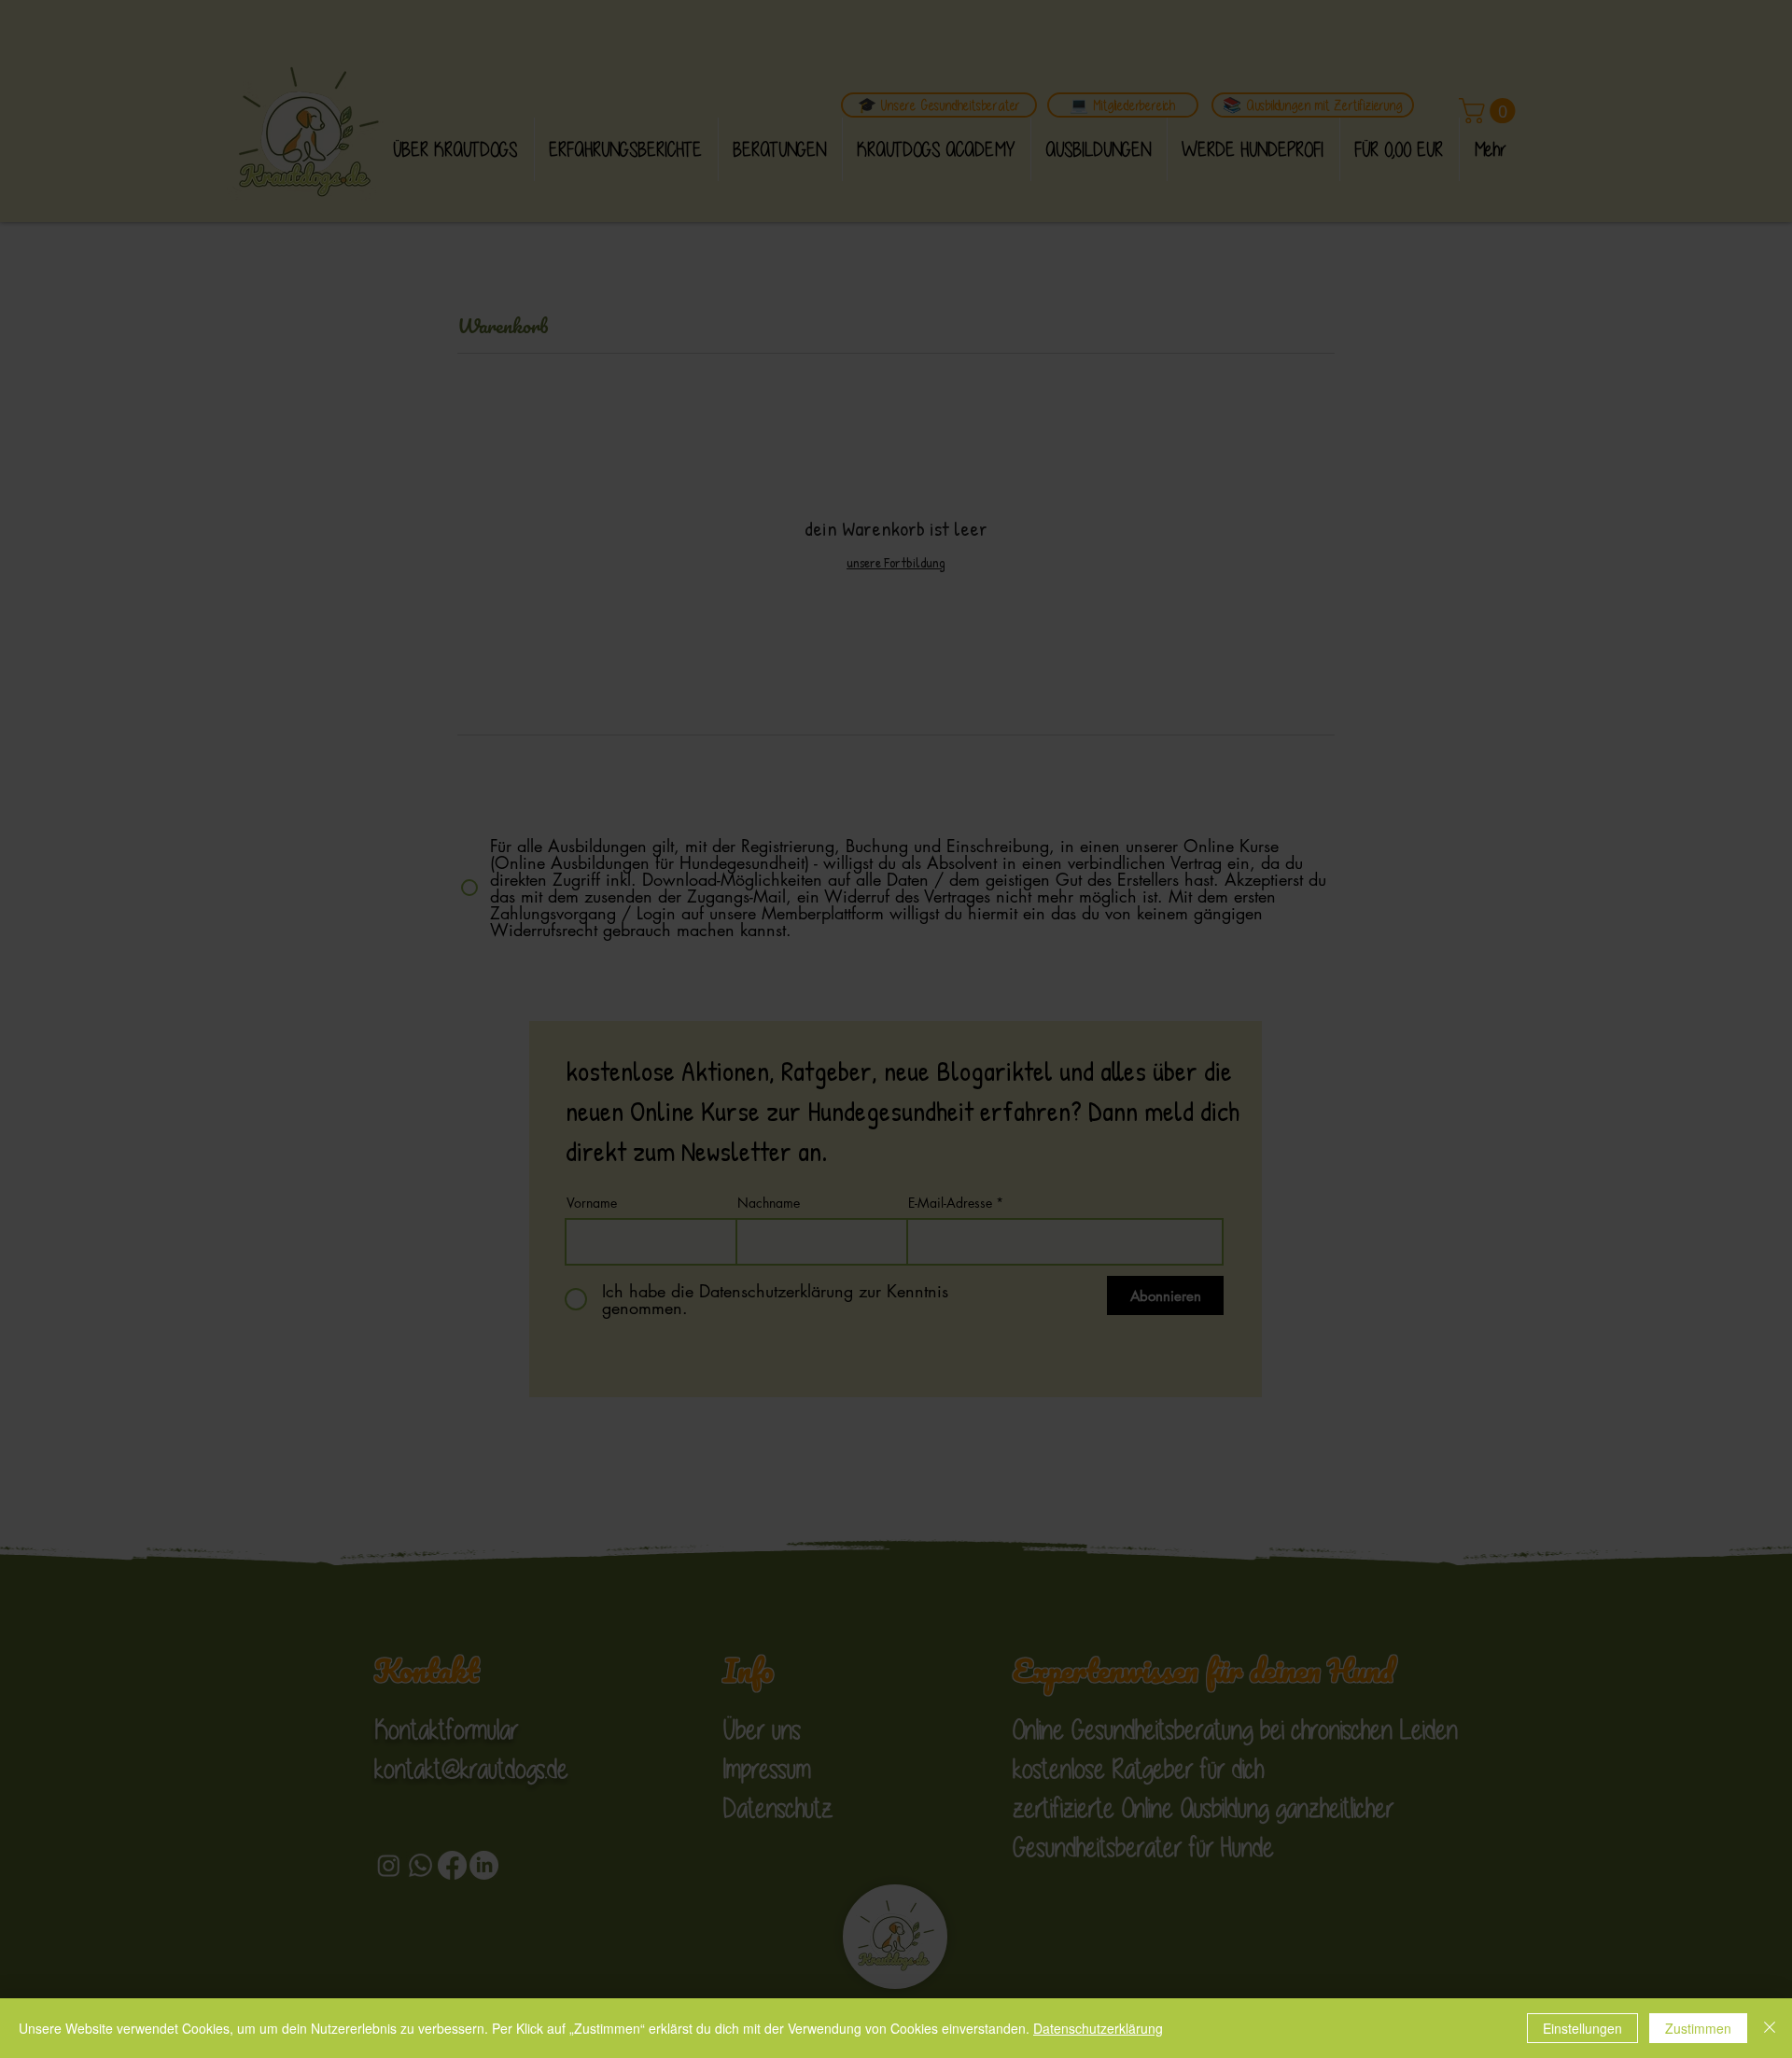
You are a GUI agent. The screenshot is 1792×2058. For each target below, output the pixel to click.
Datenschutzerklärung (1098, 2028)
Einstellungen (1582, 2028)
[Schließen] (1770, 2028)
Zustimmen (1698, 2028)
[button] (1240, 747)
